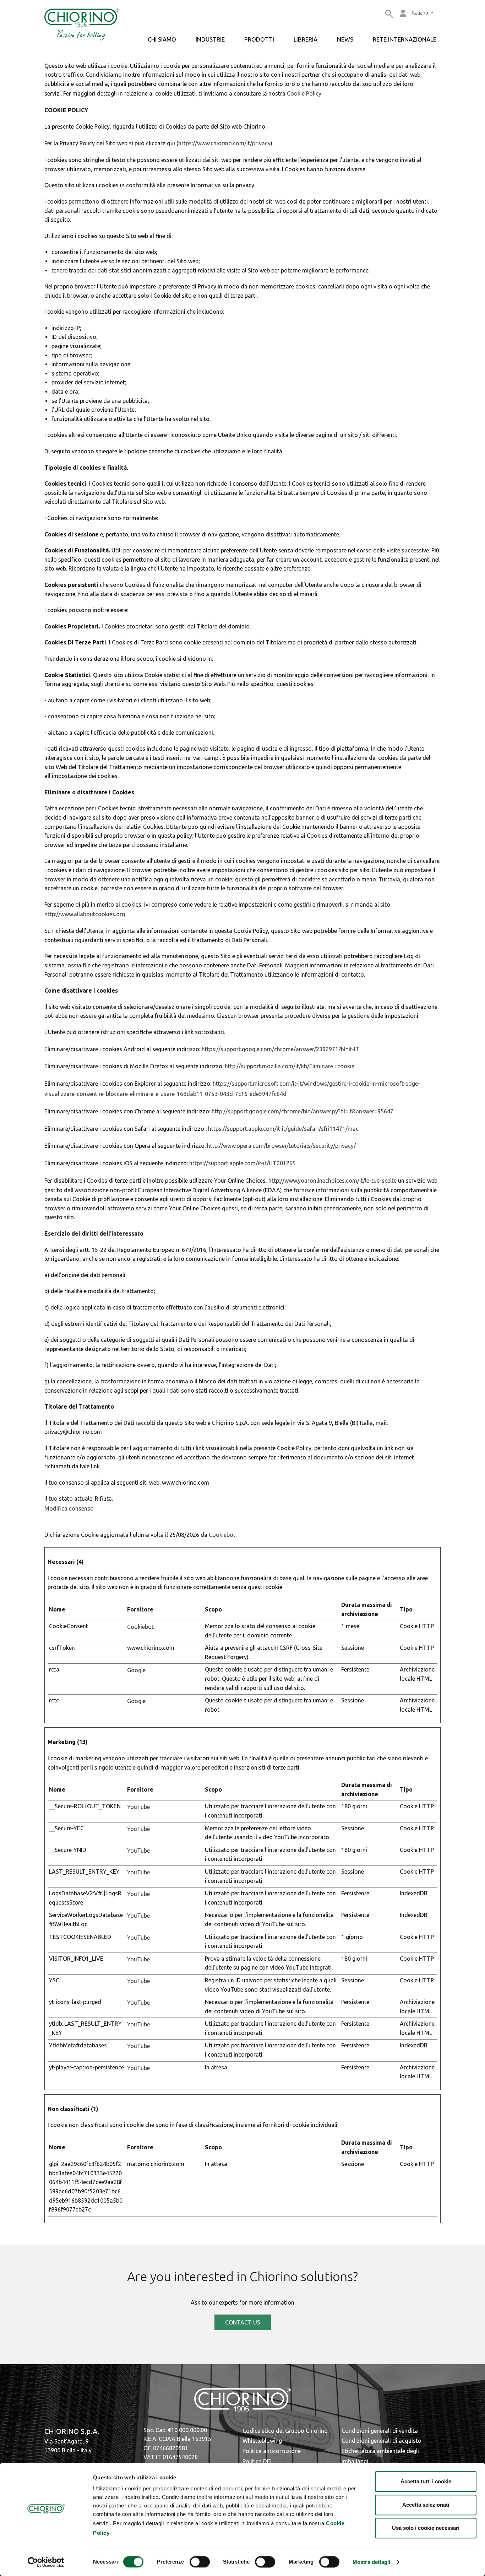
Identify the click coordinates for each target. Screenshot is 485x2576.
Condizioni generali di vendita (380, 2431)
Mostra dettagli (372, 2562)
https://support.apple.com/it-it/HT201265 (243, 1163)
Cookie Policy (304, 93)
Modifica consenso (69, 1508)
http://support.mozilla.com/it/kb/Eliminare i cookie (290, 1066)
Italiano (421, 13)
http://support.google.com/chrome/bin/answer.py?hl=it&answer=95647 (303, 1111)
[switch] (200, 2562)
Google (136, 1670)
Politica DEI (257, 2461)
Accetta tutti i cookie (426, 2481)
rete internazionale (405, 39)
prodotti (259, 39)
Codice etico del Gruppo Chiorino (285, 2431)
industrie (210, 39)
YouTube (138, 1807)
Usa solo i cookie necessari (426, 2528)
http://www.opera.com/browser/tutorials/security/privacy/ (281, 1146)
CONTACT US (243, 2322)
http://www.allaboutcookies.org (85, 914)
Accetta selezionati (426, 2505)
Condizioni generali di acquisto (382, 2441)
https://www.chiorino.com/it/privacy (224, 143)
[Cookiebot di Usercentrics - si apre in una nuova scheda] (46, 2562)
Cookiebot (222, 1535)
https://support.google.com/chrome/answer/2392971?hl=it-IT (280, 1049)
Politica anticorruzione (272, 2451)
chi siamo (162, 39)
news (345, 39)
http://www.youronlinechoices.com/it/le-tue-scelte (333, 1181)
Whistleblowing (262, 2441)
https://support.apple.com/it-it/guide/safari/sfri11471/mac (283, 1129)
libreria (306, 39)
